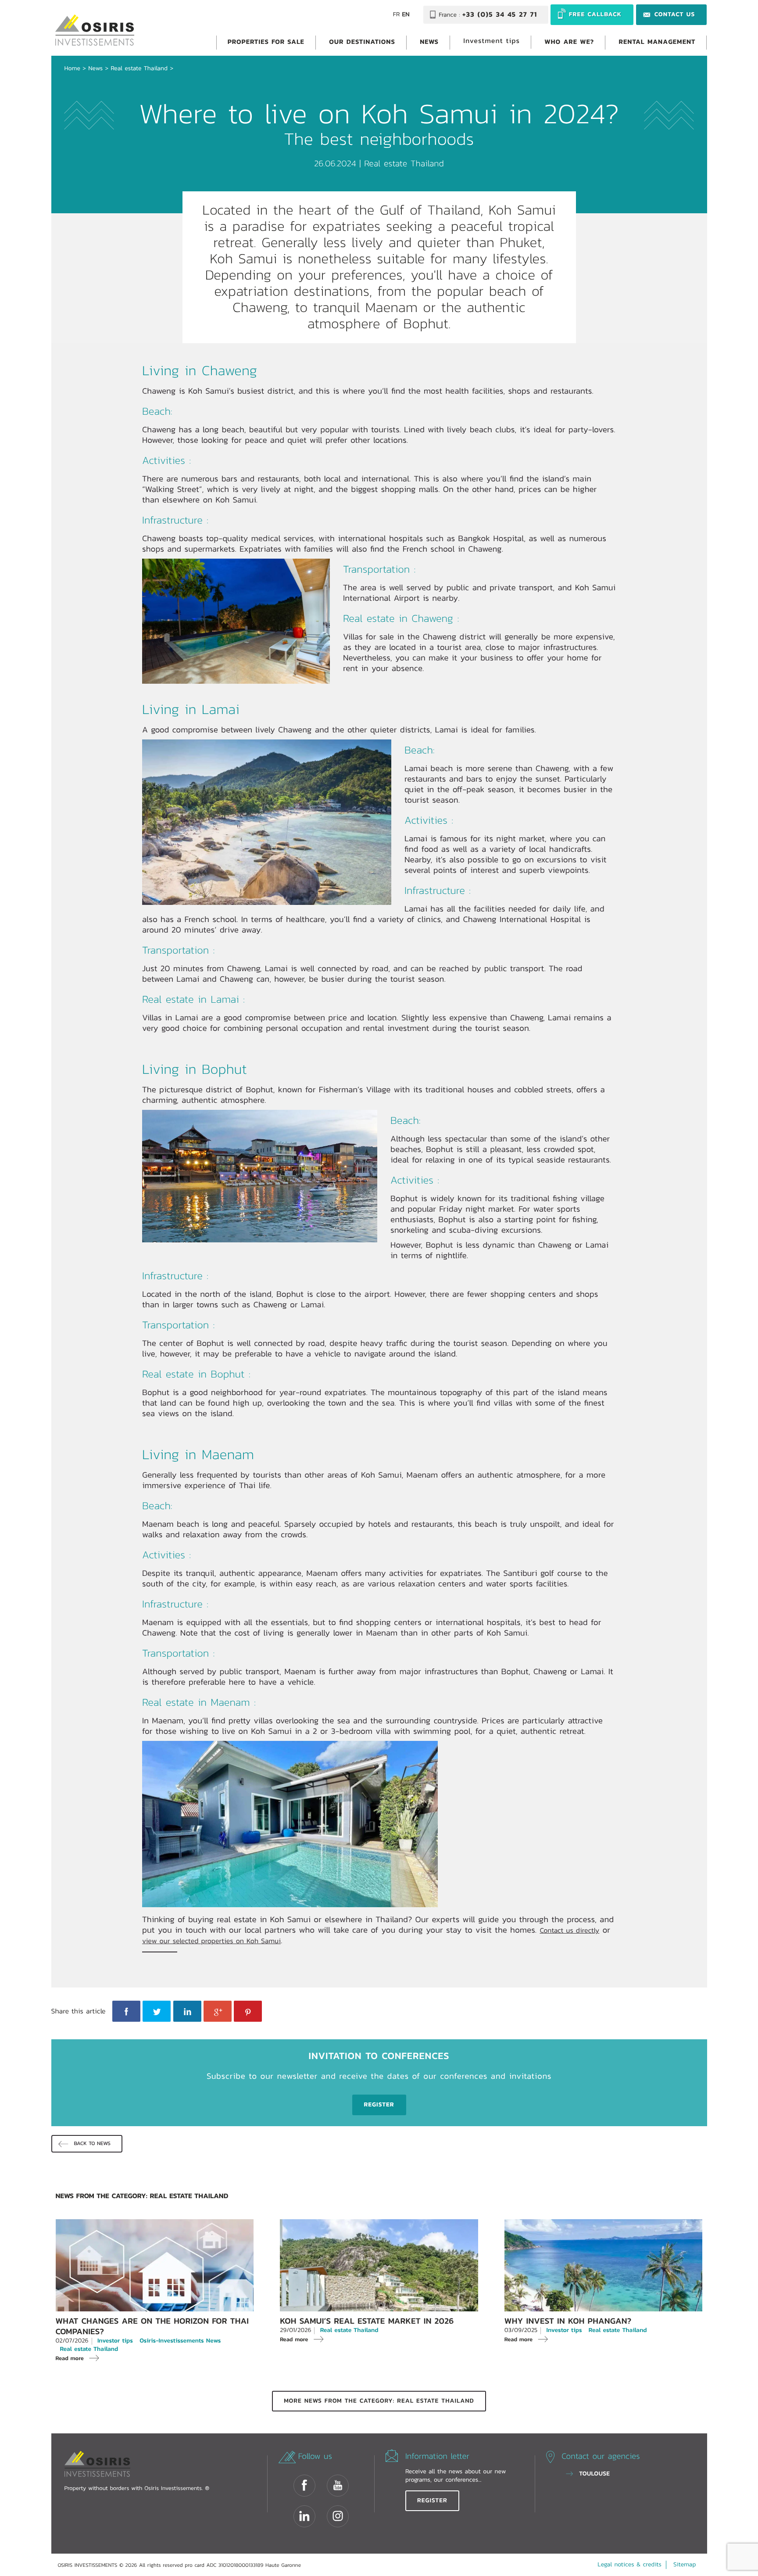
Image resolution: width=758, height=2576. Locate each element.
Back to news (92, 2144)
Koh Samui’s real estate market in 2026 (367, 2321)
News (429, 41)
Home (72, 68)
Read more (70, 2358)
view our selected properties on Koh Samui (211, 1941)
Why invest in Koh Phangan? (568, 2321)
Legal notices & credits (629, 2565)
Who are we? (569, 41)
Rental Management (657, 41)
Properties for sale (266, 41)
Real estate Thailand (139, 68)
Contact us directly (569, 1930)
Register (432, 2501)
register (379, 2105)
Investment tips (492, 41)
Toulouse (594, 2474)
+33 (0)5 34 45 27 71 (500, 15)
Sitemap (685, 2565)
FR (397, 15)
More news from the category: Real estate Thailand (379, 2401)
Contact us (675, 14)
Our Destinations (362, 41)
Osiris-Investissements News (180, 2341)
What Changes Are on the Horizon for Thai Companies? (152, 2326)
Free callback (595, 14)
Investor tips (115, 2341)
